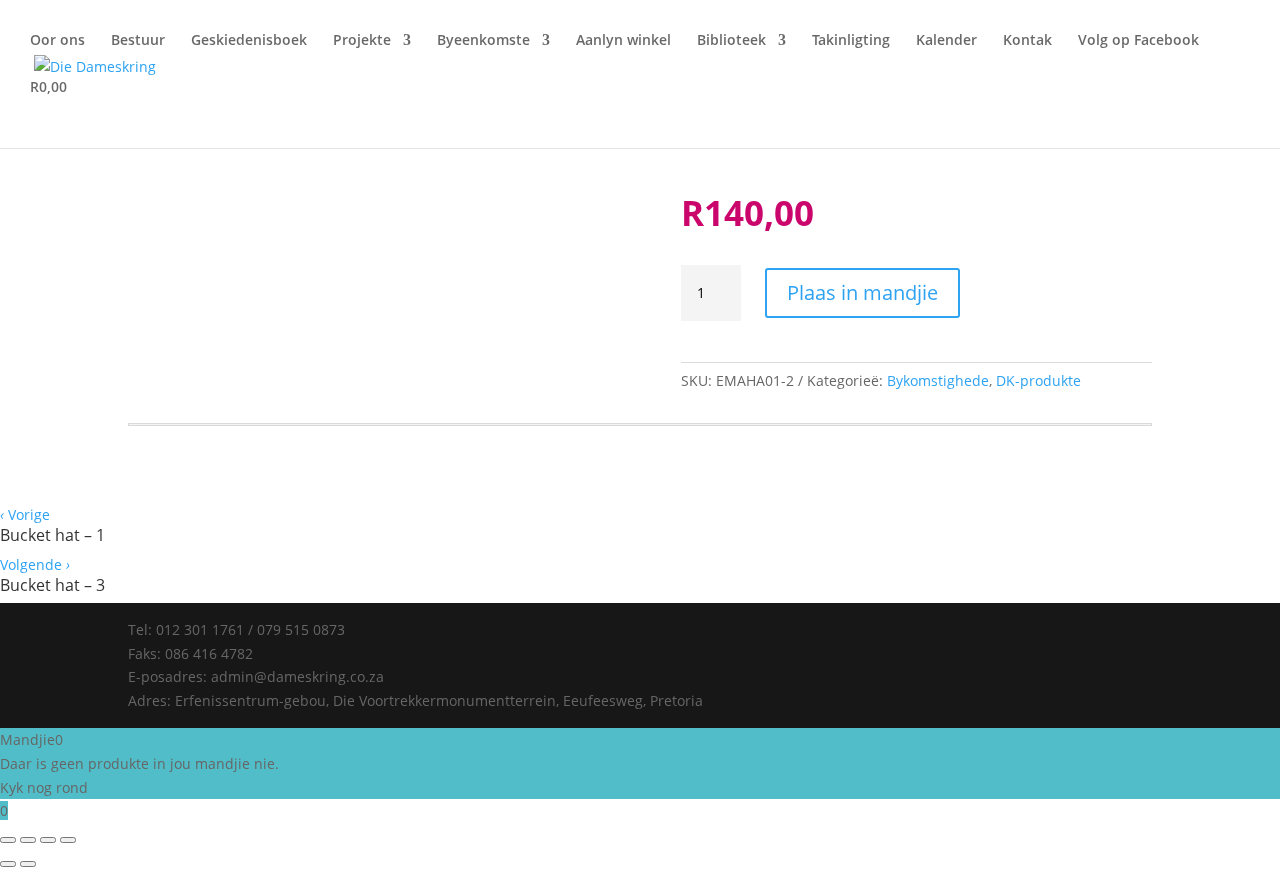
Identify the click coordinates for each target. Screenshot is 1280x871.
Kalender (946, 41)
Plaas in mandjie (862, 292)
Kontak (1027, 41)
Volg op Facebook (1138, 41)
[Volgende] (28, 864)
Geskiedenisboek (249, 41)
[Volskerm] (28, 840)
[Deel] (48, 840)
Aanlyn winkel (623, 41)
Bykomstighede (938, 380)
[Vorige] (8, 864)
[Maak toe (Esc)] (68, 840)
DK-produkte (1038, 380)
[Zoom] (8, 840)
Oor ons (57, 41)
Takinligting (851, 41)
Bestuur (138, 41)
